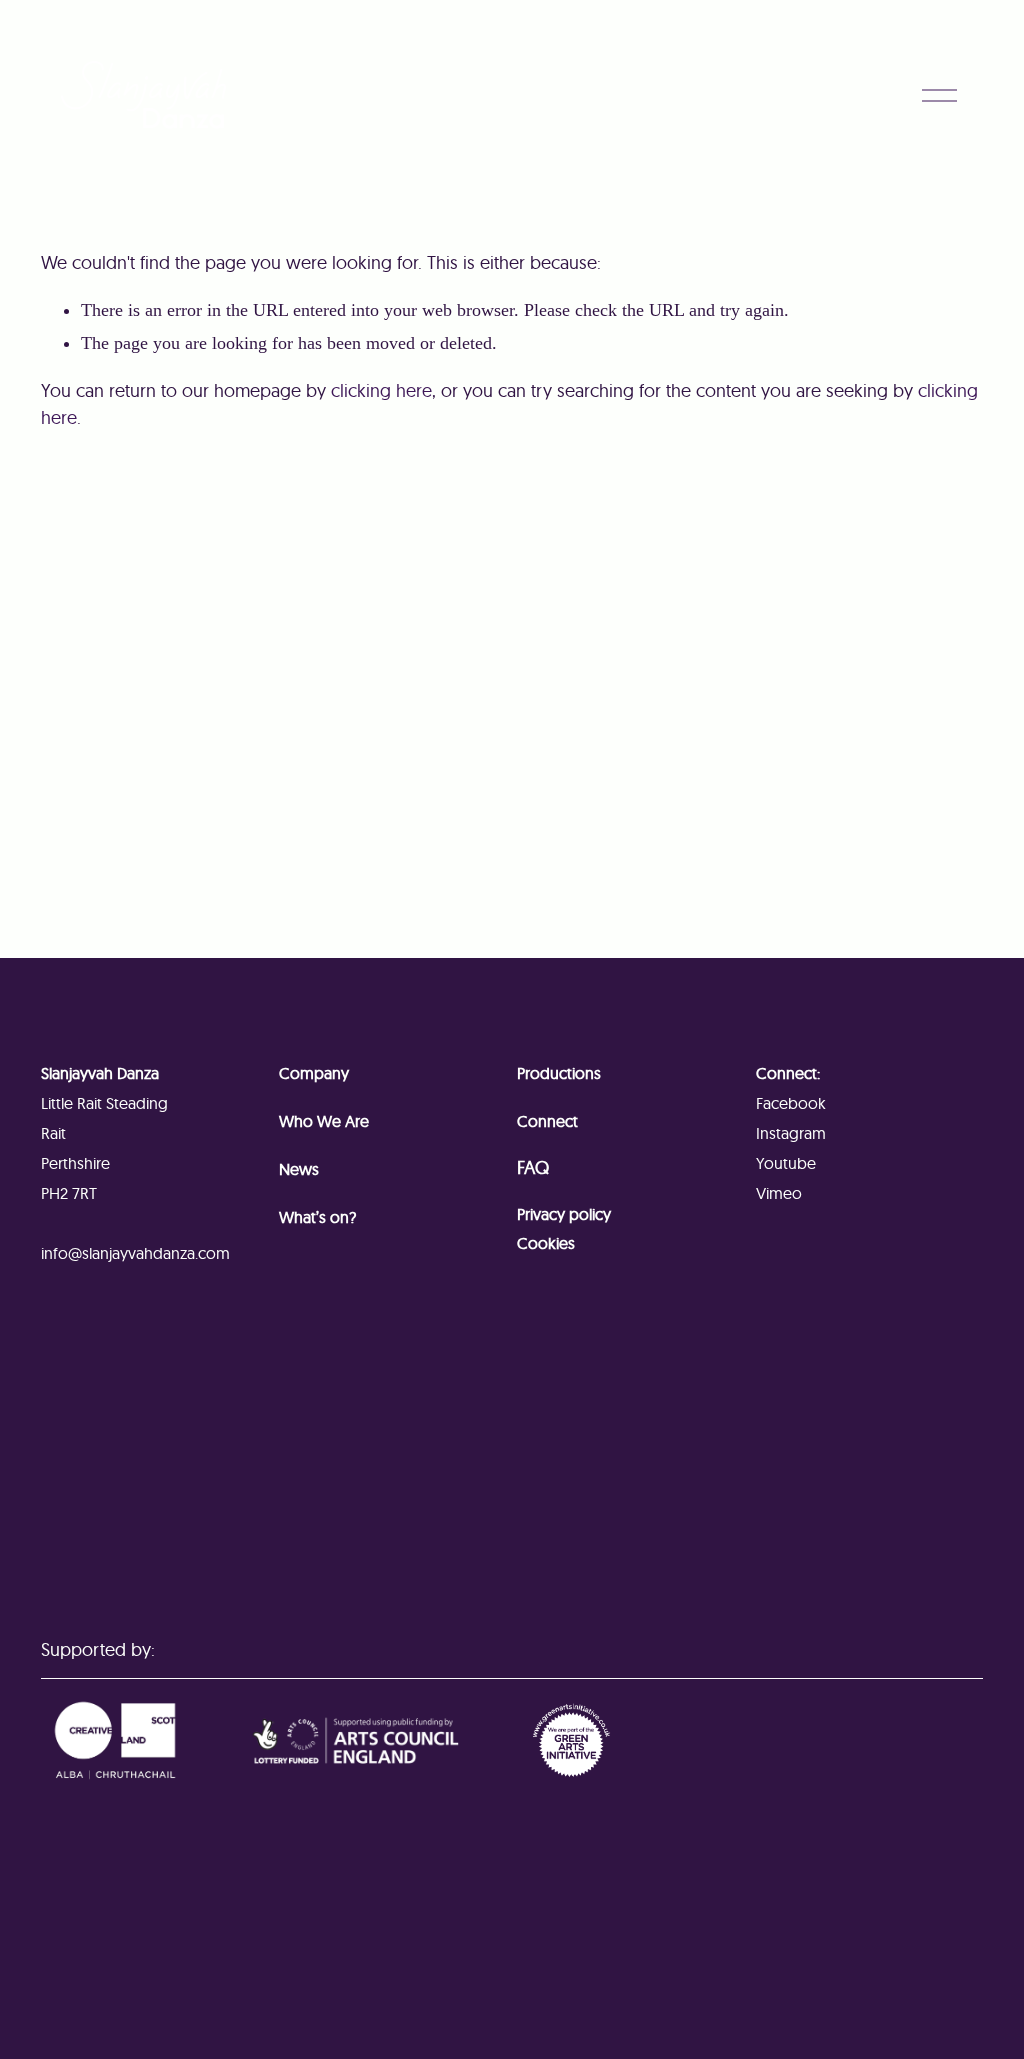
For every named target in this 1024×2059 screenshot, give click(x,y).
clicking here (381, 390)
